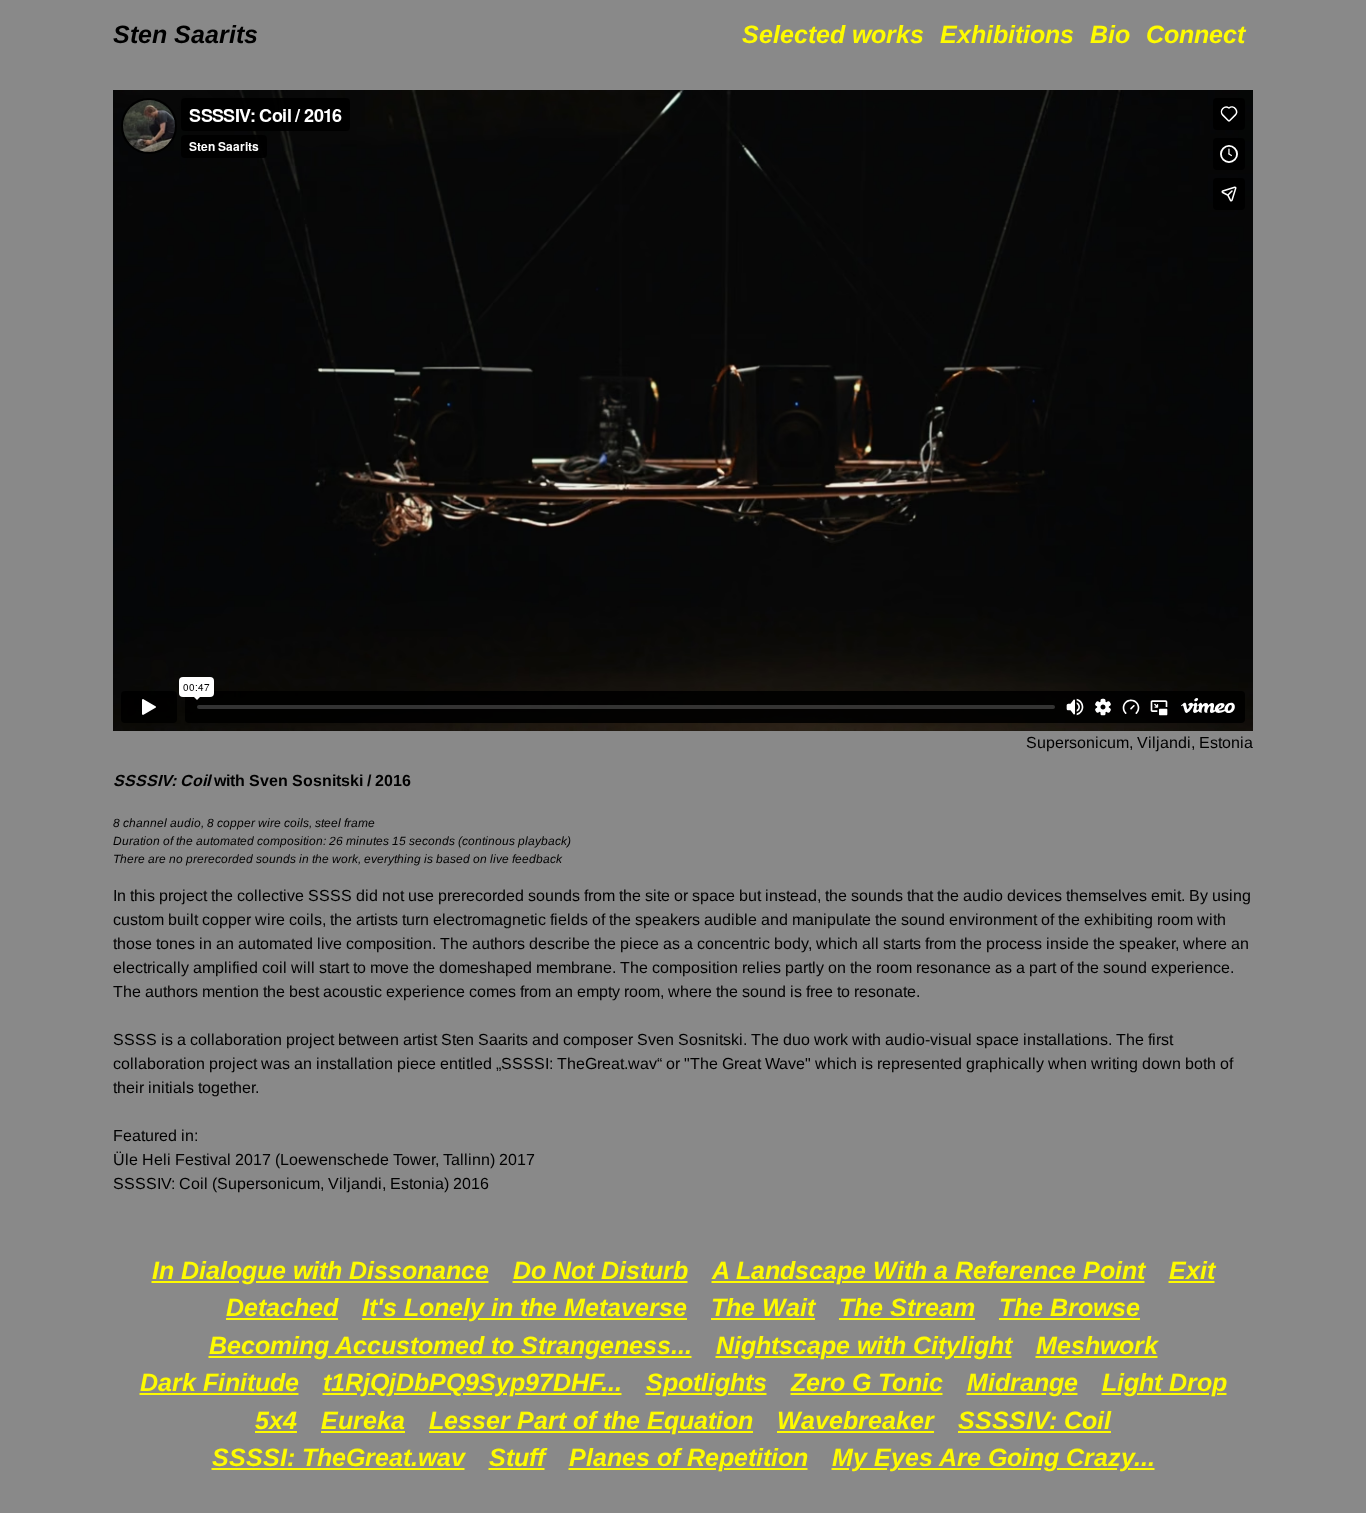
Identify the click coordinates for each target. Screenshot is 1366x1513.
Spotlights (706, 1382)
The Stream (907, 1307)
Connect (1195, 34)
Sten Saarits (185, 34)
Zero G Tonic (867, 1382)
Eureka (363, 1420)
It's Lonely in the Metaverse (524, 1307)
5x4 (276, 1420)
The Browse (1069, 1307)
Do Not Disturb (600, 1270)
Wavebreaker (855, 1420)
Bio (1110, 34)
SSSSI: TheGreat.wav (338, 1457)
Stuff (517, 1457)
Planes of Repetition (688, 1457)
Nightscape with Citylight (864, 1345)
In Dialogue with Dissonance (320, 1270)
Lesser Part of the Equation (591, 1420)
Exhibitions (1007, 34)
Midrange (1022, 1382)
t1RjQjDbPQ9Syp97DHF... (472, 1382)
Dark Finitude (219, 1382)
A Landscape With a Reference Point (928, 1270)
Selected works (833, 34)
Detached (282, 1307)
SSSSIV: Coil (1034, 1420)
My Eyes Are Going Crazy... (993, 1457)
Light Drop (1164, 1382)
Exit (1192, 1270)
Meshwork (1097, 1345)
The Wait (763, 1307)
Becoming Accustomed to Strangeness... (450, 1345)
